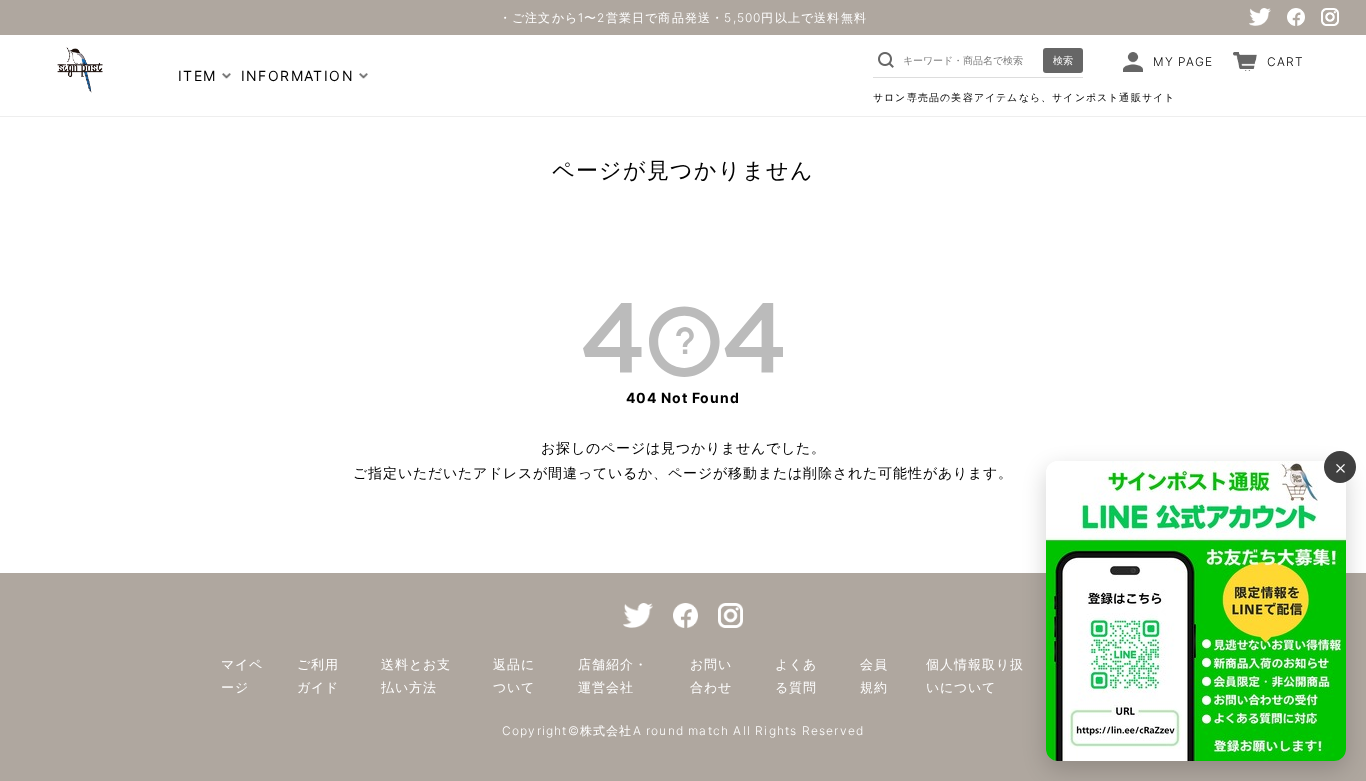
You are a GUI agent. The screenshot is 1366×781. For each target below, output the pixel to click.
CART (1285, 61)
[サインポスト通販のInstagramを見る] (1330, 17)
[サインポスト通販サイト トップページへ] (78, 82)
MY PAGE (1183, 61)
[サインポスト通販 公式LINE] (1196, 611)
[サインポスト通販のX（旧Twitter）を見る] (1260, 17)
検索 (1063, 60)
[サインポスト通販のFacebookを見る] (1296, 17)
